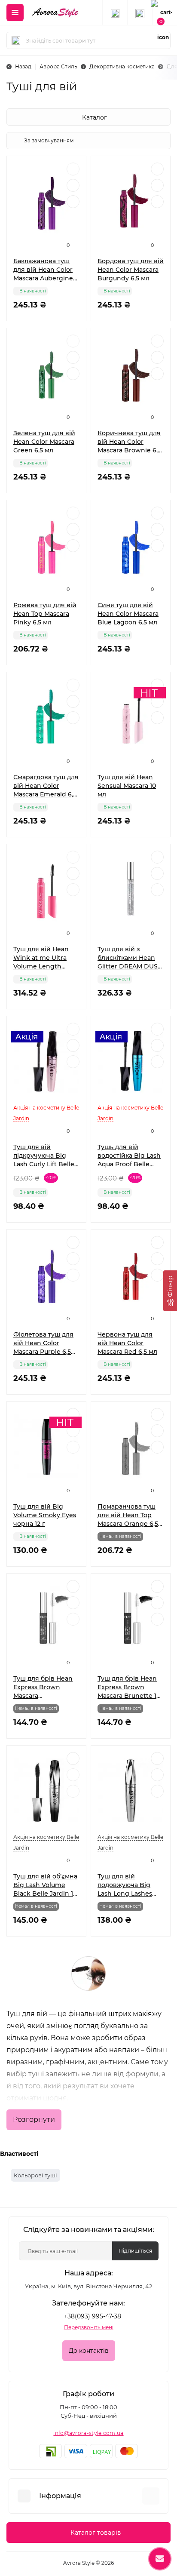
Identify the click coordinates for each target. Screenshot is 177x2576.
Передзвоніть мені (89, 2327)
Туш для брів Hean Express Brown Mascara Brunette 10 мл (129, 1687)
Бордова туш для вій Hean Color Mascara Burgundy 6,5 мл (131, 270)
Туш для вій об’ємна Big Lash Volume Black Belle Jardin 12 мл (45, 1885)
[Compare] (73, 202)
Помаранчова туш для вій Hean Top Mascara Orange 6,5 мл (128, 1515)
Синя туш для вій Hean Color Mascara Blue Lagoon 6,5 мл (128, 614)
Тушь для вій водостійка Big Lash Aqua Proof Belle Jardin (129, 1156)
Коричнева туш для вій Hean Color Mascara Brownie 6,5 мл (129, 442)
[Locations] (115, 12)
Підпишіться (135, 2251)
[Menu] (15, 12)
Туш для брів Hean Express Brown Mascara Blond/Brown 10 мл (43, 1687)
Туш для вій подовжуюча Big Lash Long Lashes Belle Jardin (125, 1885)
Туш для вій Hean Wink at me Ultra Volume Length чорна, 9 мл (41, 958)
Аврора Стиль (58, 66)
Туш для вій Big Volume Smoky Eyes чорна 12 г (45, 1515)
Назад (23, 66)
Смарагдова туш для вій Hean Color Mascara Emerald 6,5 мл (46, 786)
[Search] (16, 40)
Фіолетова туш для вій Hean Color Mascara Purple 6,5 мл (43, 1343)
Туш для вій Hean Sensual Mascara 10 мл (127, 786)
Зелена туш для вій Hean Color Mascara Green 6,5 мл (44, 442)
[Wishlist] (73, 185)
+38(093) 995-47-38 (93, 2316)
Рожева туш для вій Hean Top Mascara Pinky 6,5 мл (45, 614)
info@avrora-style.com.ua (88, 2433)
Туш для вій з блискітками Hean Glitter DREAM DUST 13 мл (129, 958)
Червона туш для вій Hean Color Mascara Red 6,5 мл (127, 1343)
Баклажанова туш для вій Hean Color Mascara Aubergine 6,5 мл (43, 270)
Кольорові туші (35, 2175)
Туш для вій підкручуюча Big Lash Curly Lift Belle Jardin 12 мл (44, 1156)
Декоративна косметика (122, 66)
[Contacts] (140, 12)
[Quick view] (73, 169)
